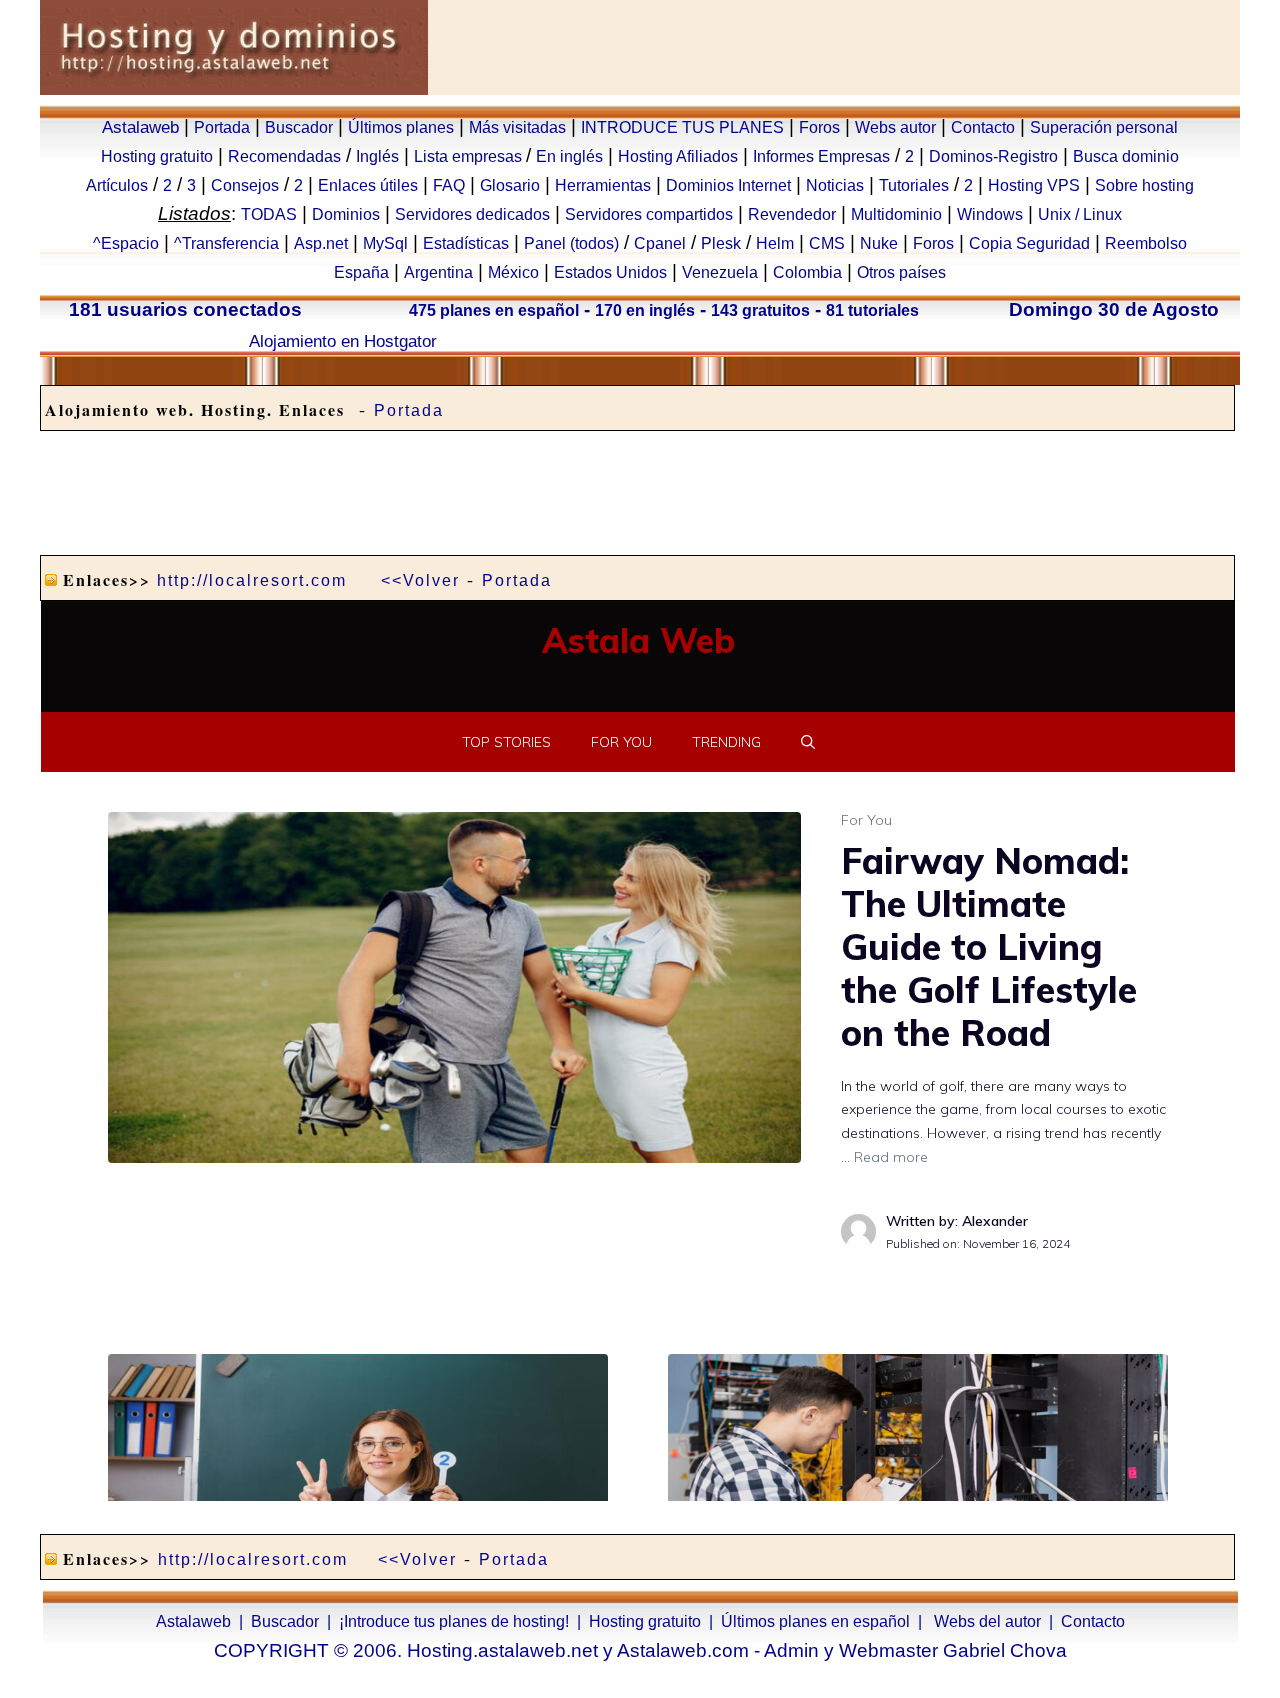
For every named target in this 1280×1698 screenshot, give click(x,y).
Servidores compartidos (649, 214)
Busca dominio (1126, 156)
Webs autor (895, 127)
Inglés (377, 156)
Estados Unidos (610, 272)
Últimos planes (401, 127)
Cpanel (660, 243)
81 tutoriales (872, 310)
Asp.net (321, 243)
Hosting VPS (1034, 185)
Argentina (438, 272)
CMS (827, 243)
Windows (990, 214)
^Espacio (126, 243)
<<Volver (420, 580)
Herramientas (603, 185)
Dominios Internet (728, 185)
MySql (385, 243)
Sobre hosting (1144, 185)
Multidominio (896, 214)
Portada (222, 127)
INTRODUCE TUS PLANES (682, 127)
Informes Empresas (821, 156)
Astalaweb (140, 127)
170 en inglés (645, 310)
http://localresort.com (252, 580)
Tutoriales (914, 185)
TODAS (269, 214)
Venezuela (720, 272)
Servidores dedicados (472, 214)
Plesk (721, 243)
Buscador (299, 127)
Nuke (879, 243)
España (361, 272)
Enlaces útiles (368, 185)
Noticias (835, 185)
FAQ (449, 185)
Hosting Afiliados (678, 156)
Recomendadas (284, 156)
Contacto (983, 127)
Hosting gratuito (157, 156)
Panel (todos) (571, 243)
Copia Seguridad (1029, 243)
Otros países (901, 272)
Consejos (245, 185)
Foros (819, 127)
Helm (775, 243)
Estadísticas (466, 243)
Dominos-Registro (993, 156)
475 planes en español (494, 310)
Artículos (117, 185)
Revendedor (792, 214)
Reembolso (1146, 243)
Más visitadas (517, 127)
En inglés (569, 156)
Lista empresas (470, 156)
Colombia (807, 272)
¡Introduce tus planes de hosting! (454, 1621)
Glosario (510, 185)
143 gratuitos (760, 310)
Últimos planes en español (815, 1621)
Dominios (346, 214)
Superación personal (1104, 127)
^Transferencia (226, 243)
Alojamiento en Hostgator (343, 341)
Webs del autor (987, 1621)
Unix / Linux (1080, 214)
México (513, 272)
